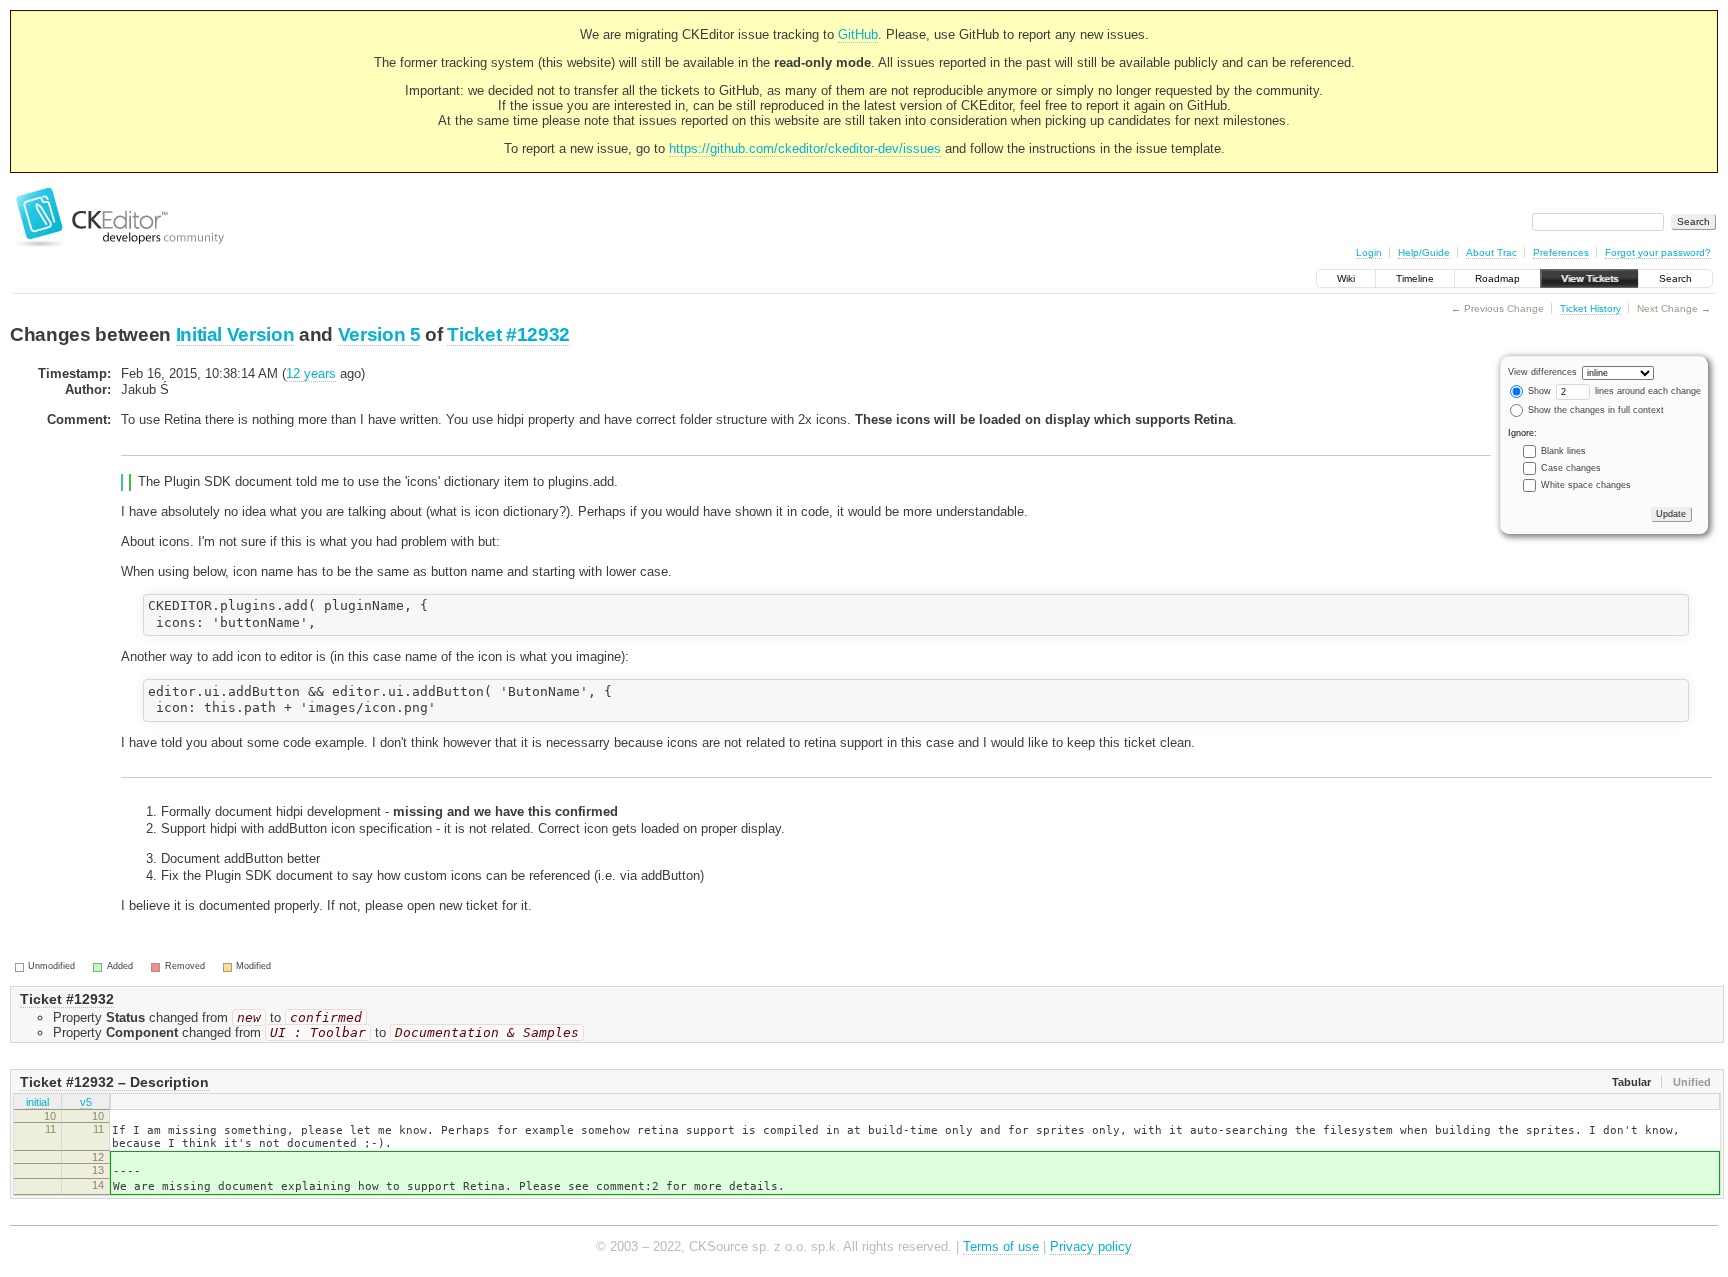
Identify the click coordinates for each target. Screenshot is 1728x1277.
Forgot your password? (1658, 252)
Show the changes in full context (1594, 410)
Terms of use (1001, 1246)
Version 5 (379, 334)
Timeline (1415, 278)
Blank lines (1563, 451)
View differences (1542, 372)
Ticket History (1590, 308)
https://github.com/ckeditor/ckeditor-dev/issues (805, 148)
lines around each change (1646, 391)
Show (1538, 391)
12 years (311, 373)
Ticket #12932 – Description (114, 1082)
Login (1369, 252)
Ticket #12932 (508, 334)
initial (37, 1102)
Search (1675, 278)
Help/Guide (1424, 252)
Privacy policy (1091, 1246)
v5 (86, 1102)
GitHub (858, 34)
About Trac (1491, 252)
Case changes (1571, 468)
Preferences (1561, 252)
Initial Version (235, 334)
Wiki (1346, 278)
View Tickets (1589, 278)
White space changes (1586, 485)
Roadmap (1497, 278)
